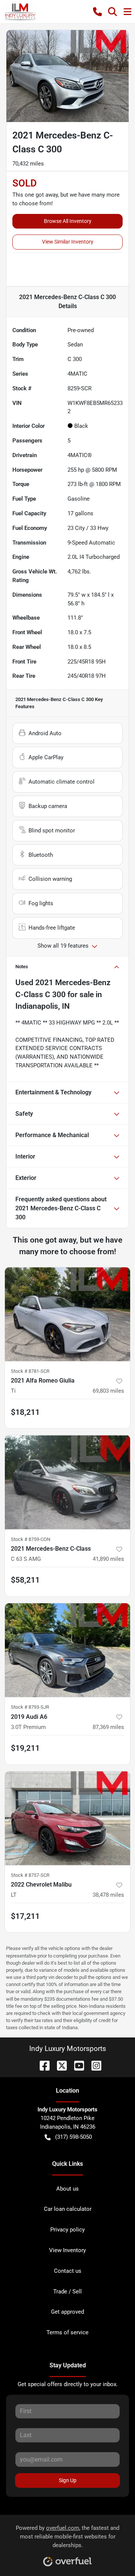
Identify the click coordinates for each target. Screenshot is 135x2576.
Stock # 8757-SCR (30, 1875)
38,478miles (108, 1895)
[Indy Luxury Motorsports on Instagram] (93, 2065)
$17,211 (25, 1916)
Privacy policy (67, 2230)
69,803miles (108, 1391)
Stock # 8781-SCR (30, 1371)
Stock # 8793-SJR (30, 1707)
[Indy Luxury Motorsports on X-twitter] (59, 2065)
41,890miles (108, 1559)
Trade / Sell (67, 2292)
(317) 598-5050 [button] (73, 2137)
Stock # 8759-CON (31, 1539)
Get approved (67, 2312)
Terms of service (67, 2332)
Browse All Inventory (68, 221)
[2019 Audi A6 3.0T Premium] (67, 1650)
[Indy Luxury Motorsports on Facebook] (42, 2065)
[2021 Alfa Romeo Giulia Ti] (67, 1314)
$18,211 (25, 1412)
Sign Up (68, 2480)
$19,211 (25, 1748)
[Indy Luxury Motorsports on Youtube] (76, 2065)
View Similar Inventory (68, 242)
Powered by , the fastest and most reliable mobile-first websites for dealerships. (67, 2537)
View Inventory (67, 2250)
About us (67, 2189)
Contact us (68, 2271)
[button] (97, 12)
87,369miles (108, 1727)
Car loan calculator (68, 2209)
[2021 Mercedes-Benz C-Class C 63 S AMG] (67, 1482)
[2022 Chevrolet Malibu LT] (67, 1818)
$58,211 (25, 1580)
